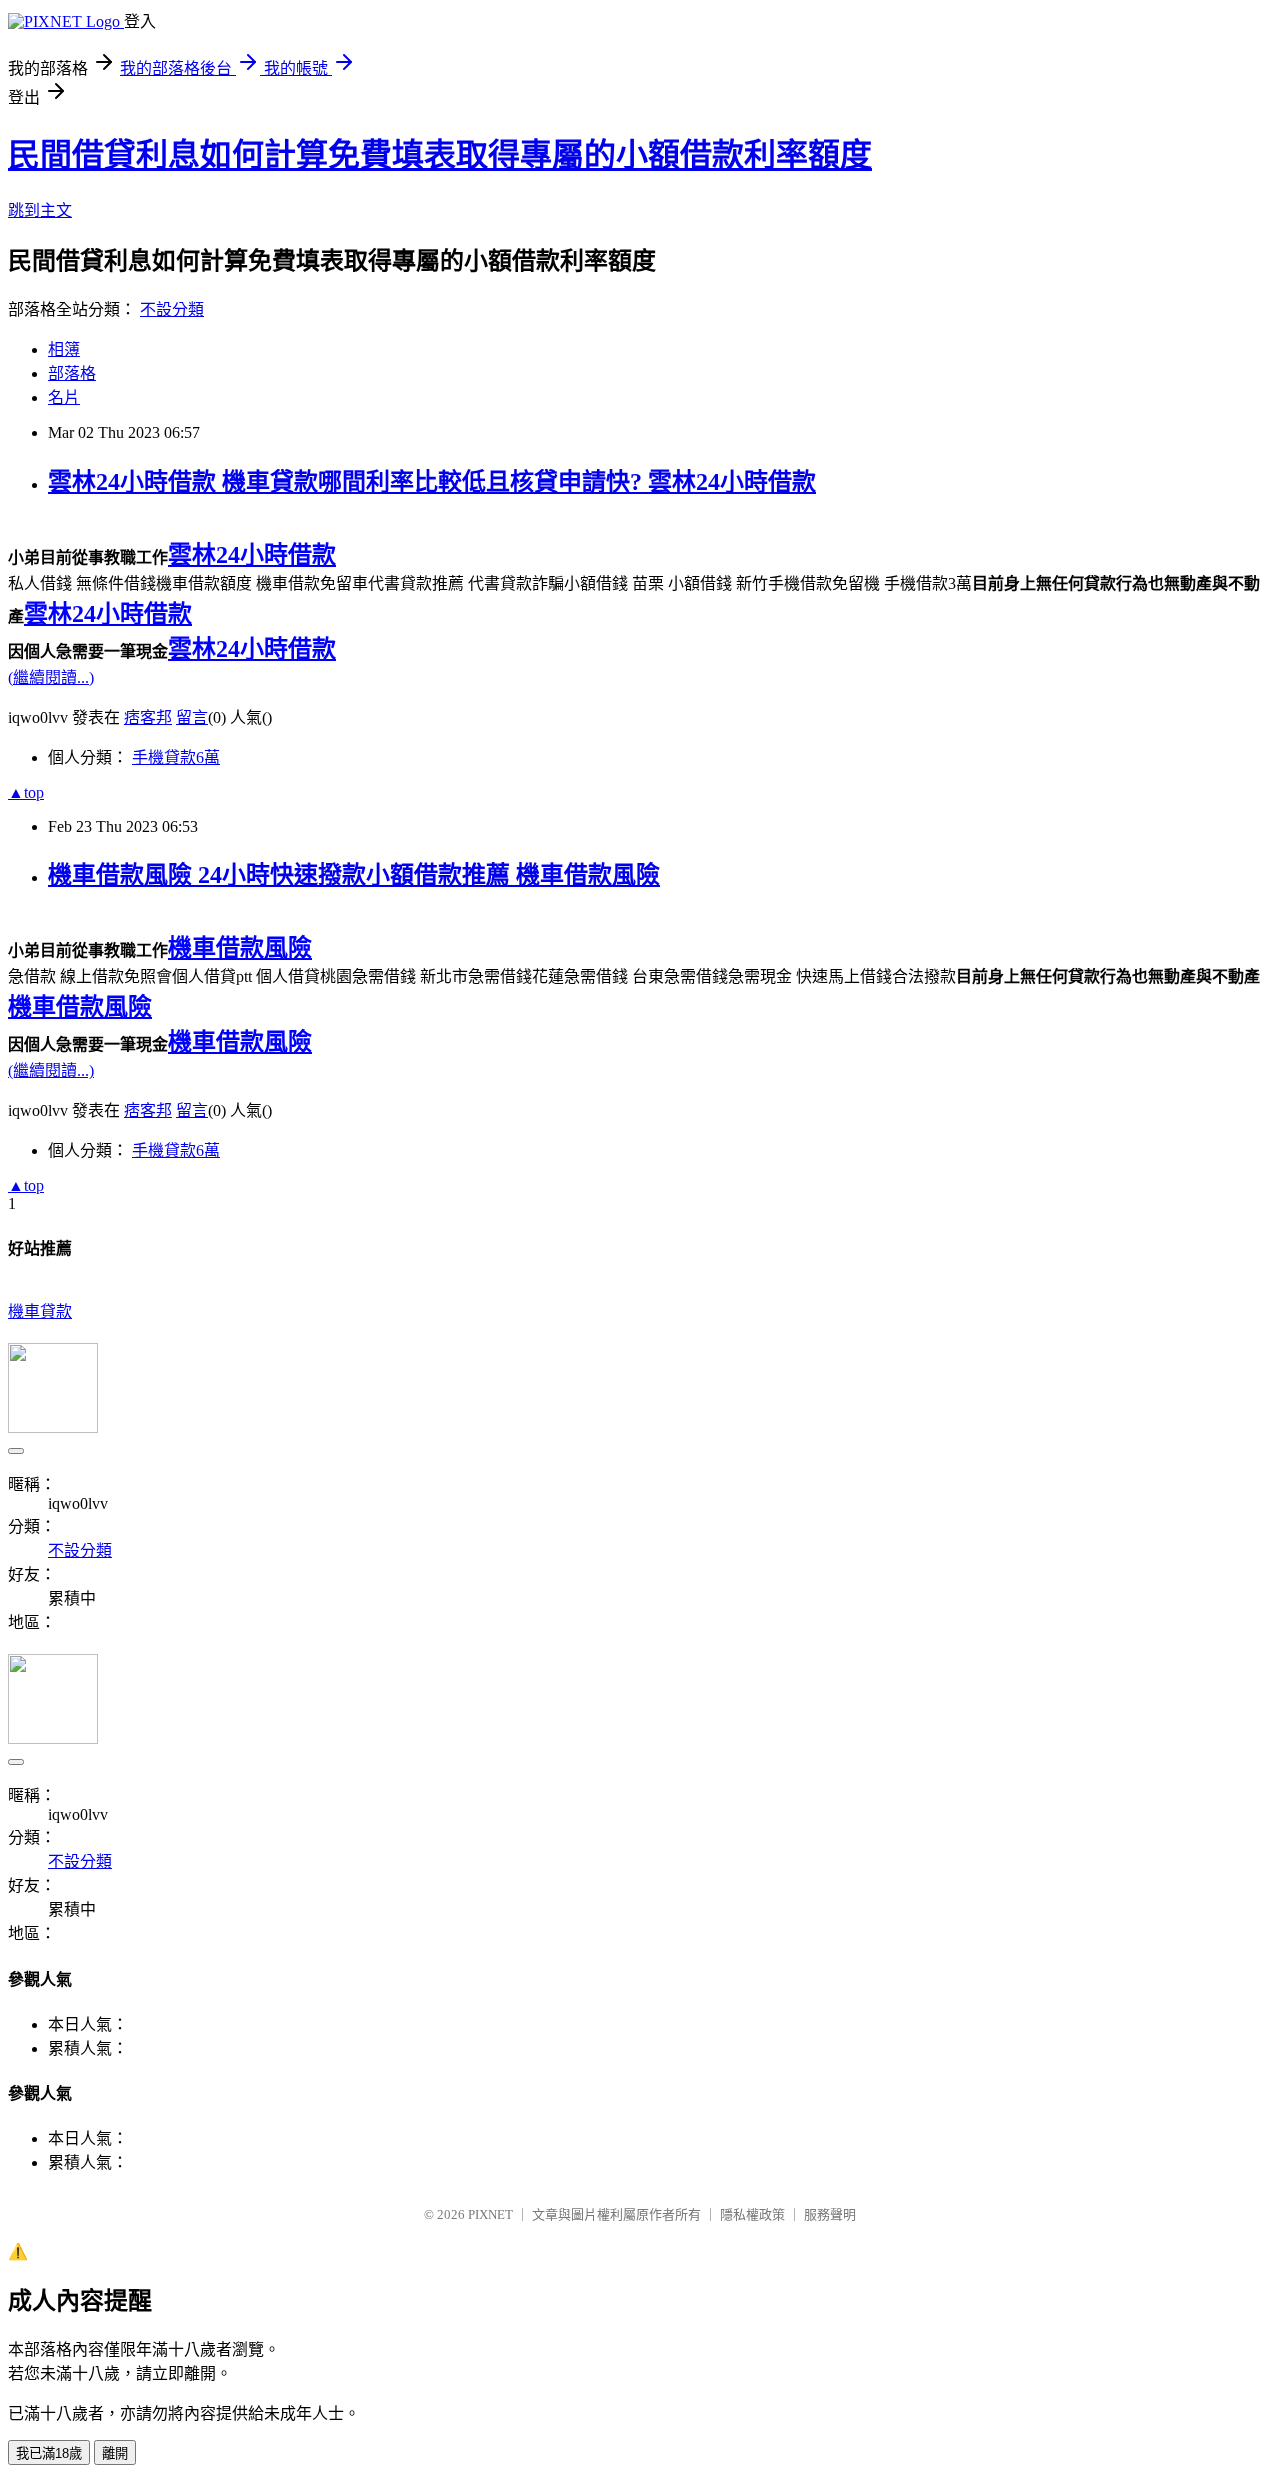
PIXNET (490, 2214)
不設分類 (172, 309)
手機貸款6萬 (176, 757)
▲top (26, 792)
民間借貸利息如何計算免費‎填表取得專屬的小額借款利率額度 (440, 155)
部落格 (72, 373)
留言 (192, 717)
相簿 (64, 349)
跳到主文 (40, 210)
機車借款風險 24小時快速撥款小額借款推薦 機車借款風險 (354, 875)
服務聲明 (830, 2214)
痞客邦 (148, 717)
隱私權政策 (752, 2214)
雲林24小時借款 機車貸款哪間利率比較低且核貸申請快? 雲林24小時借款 (432, 482)
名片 (64, 397)
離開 (115, 2453)
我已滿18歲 (49, 2453)
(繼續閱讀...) (51, 677)
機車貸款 (40, 1311)
